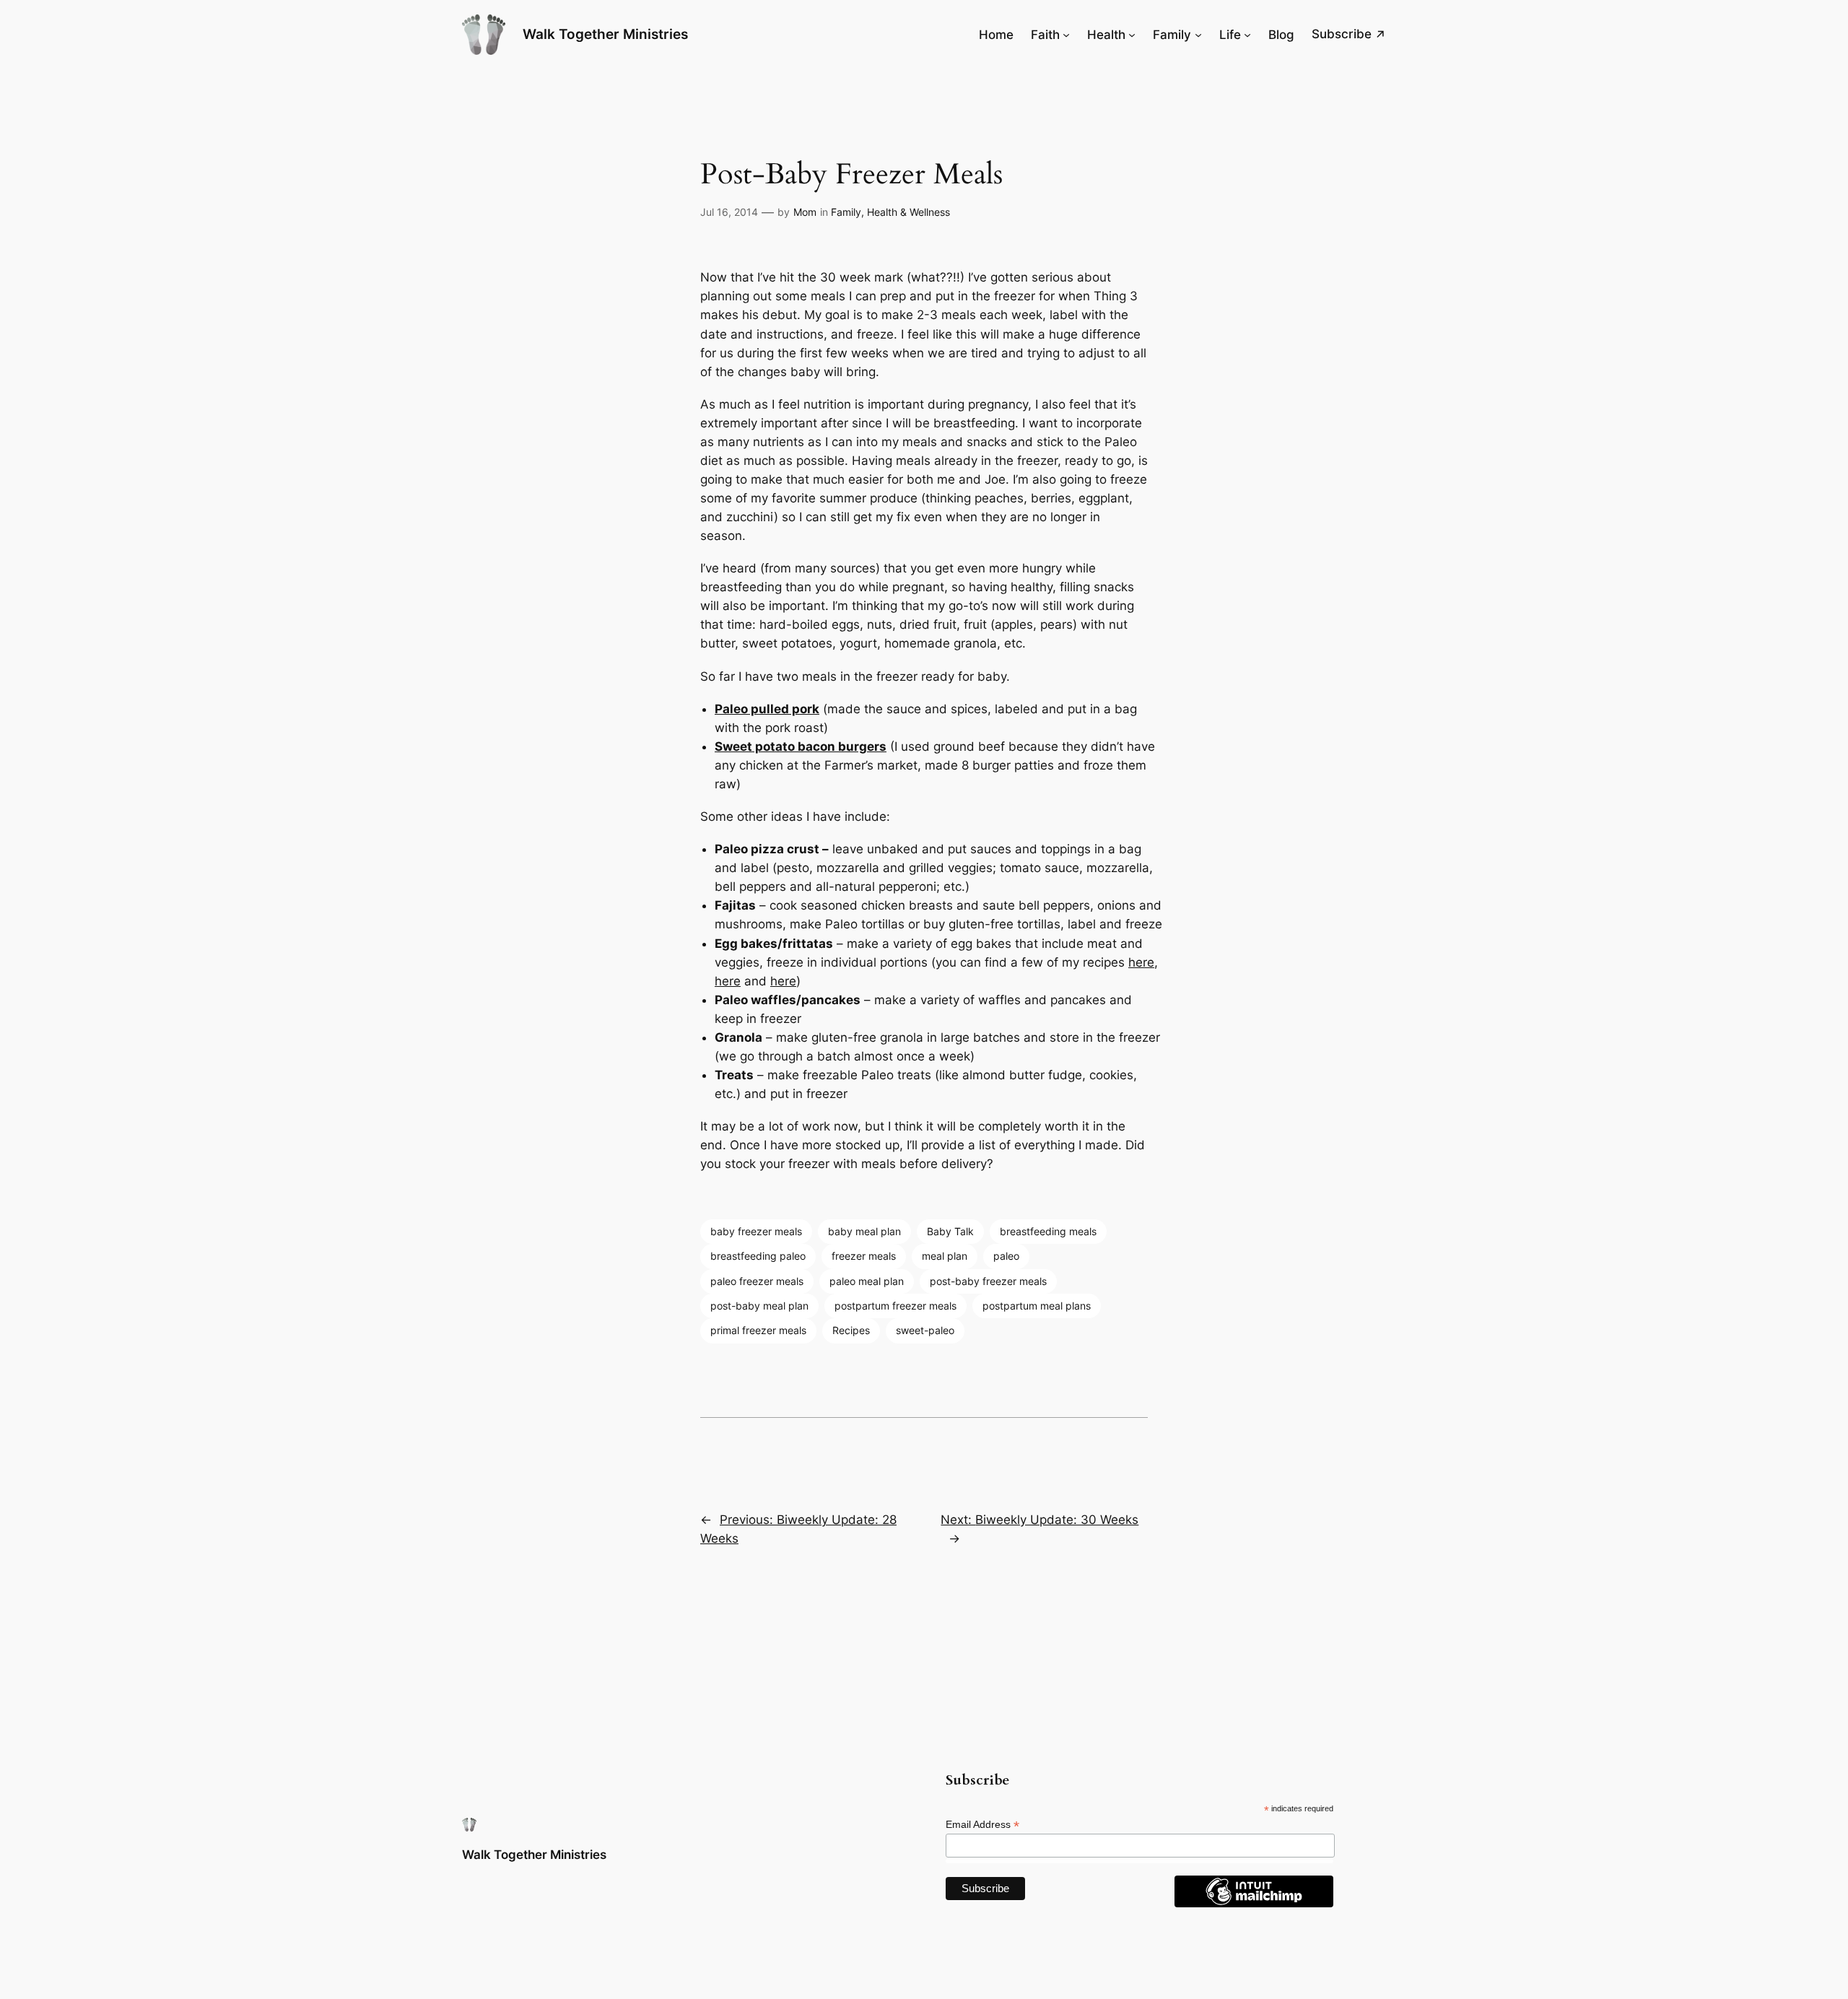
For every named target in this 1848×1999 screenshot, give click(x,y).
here (1141, 962)
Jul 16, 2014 (729, 212)
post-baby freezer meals (988, 1281)
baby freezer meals (756, 1231)
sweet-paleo (925, 1330)
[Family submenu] (1198, 35)
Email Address (982, 1825)
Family (846, 212)
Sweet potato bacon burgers (801, 746)
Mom (805, 212)
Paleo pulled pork (767, 709)
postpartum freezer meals (895, 1306)
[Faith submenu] (1066, 35)
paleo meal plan (867, 1281)
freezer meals (864, 1256)
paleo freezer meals (757, 1281)
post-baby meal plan (759, 1306)
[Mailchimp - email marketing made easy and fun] (1254, 1904)
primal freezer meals (758, 1330)
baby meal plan (864, 1231)
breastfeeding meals (1048, 1231)
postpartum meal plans (1037, 1306)
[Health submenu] (1132, 35)
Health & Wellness (908, 212)
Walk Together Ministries (605, 34)
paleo (1006, 1256)
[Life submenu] (1247, 35)
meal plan (945, 1256)
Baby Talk (950, 1231)
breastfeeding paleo (758, 1256)
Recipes (851, 1330)
